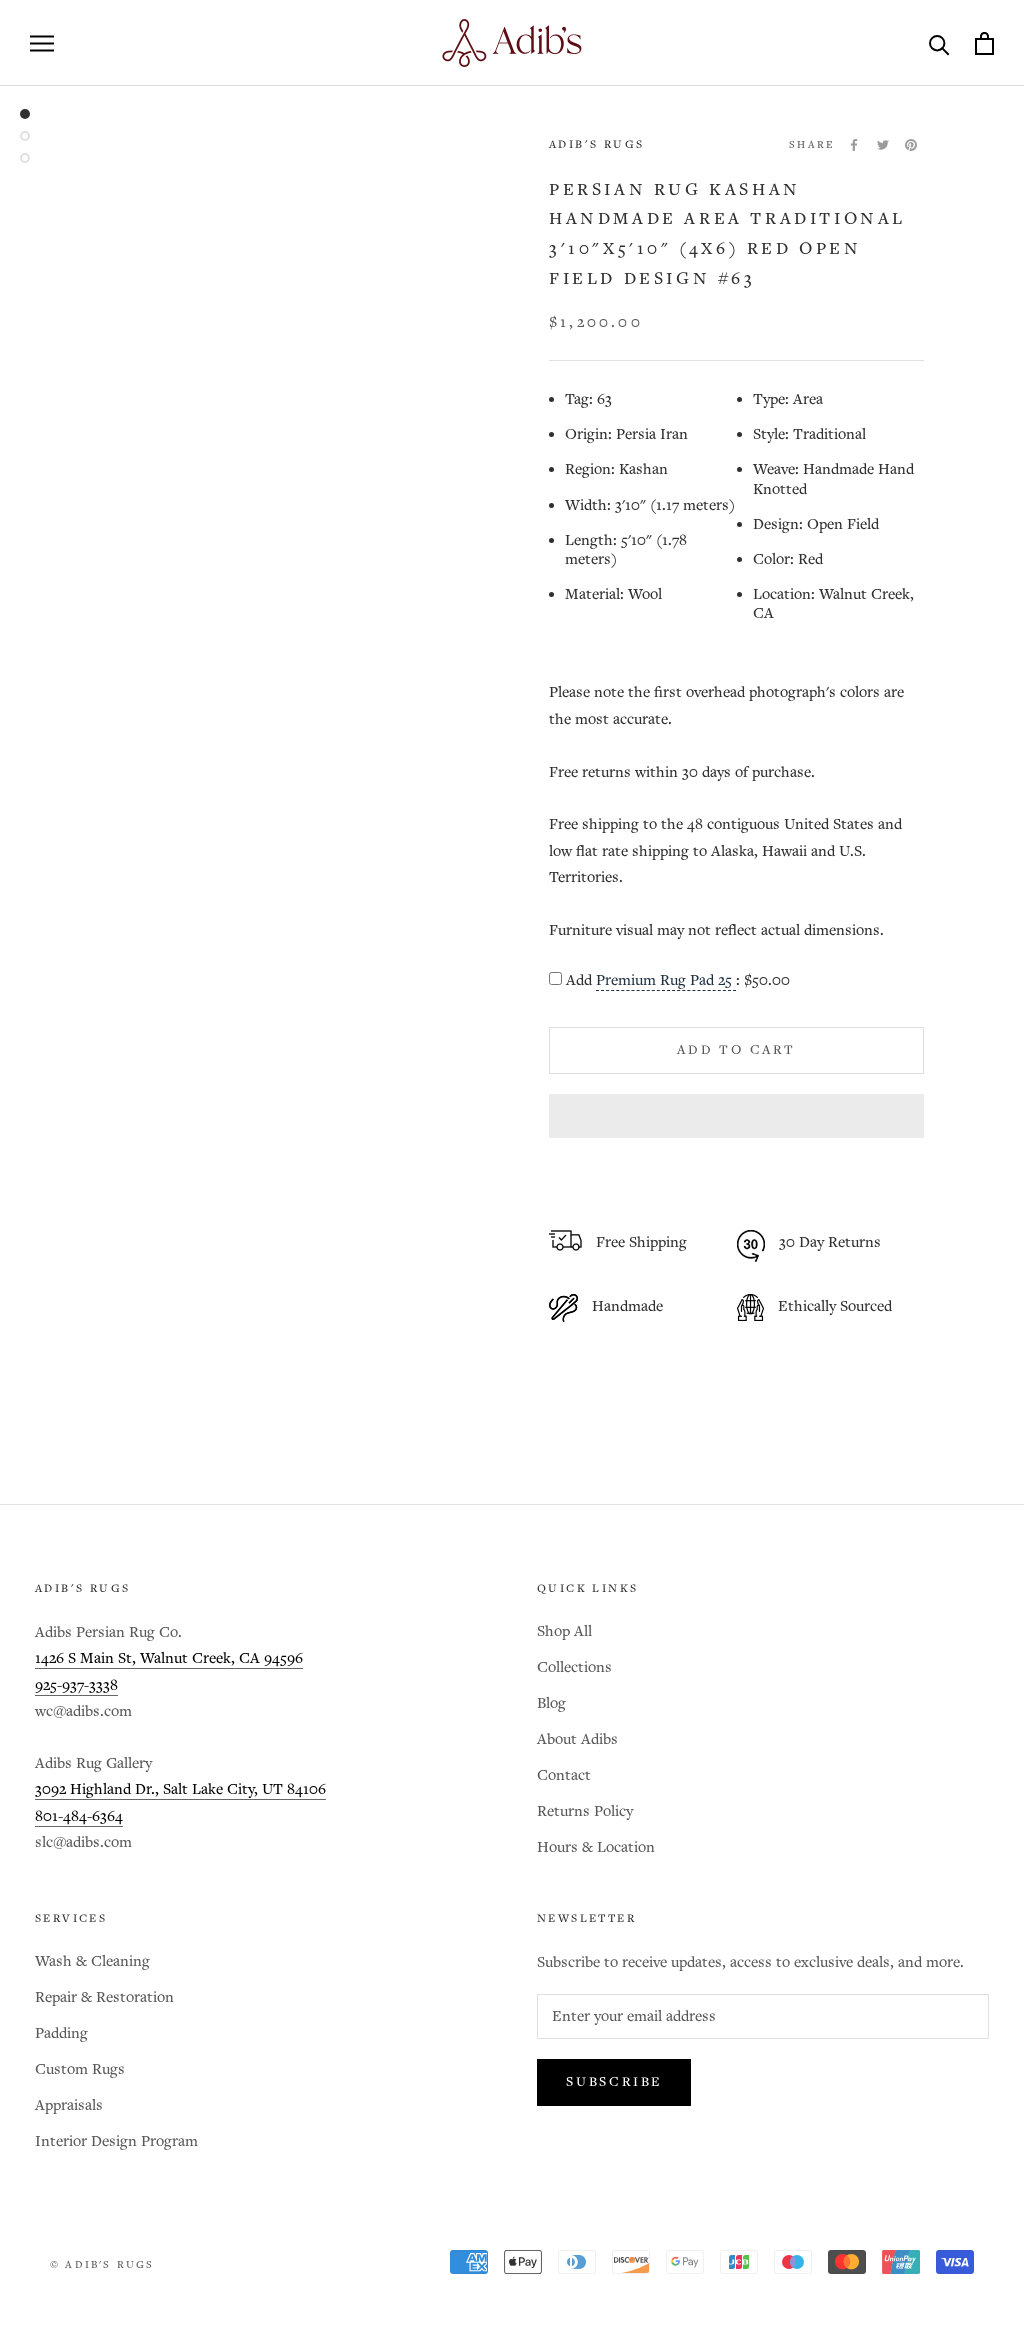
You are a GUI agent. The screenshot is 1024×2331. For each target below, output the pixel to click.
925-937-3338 (76, 1685)
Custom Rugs (80, 2069)
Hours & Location (596, 1847)
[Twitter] (883, 145)
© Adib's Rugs (102, 2265)
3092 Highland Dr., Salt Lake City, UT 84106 (180, 1789)
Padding (61, 2033)
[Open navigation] (42, 43)
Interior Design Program (116, 2141)
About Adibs (577, 1739)
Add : (678, 981)
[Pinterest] (911, 145)
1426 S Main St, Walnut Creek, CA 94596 (169, 1658)
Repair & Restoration (104, 1997)
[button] (736, 1116)
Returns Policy (585, 1811)
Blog (551, 1703)
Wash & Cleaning (92, 1961)
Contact (564, 1775)
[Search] (939, 43)
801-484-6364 (79, 1816)
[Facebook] (854, 145)
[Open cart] (984, 43)
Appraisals (69, 2105)
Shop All (564, 1631)
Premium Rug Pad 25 (666, 981)
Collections (574, 1667)
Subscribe (614, 2082)
